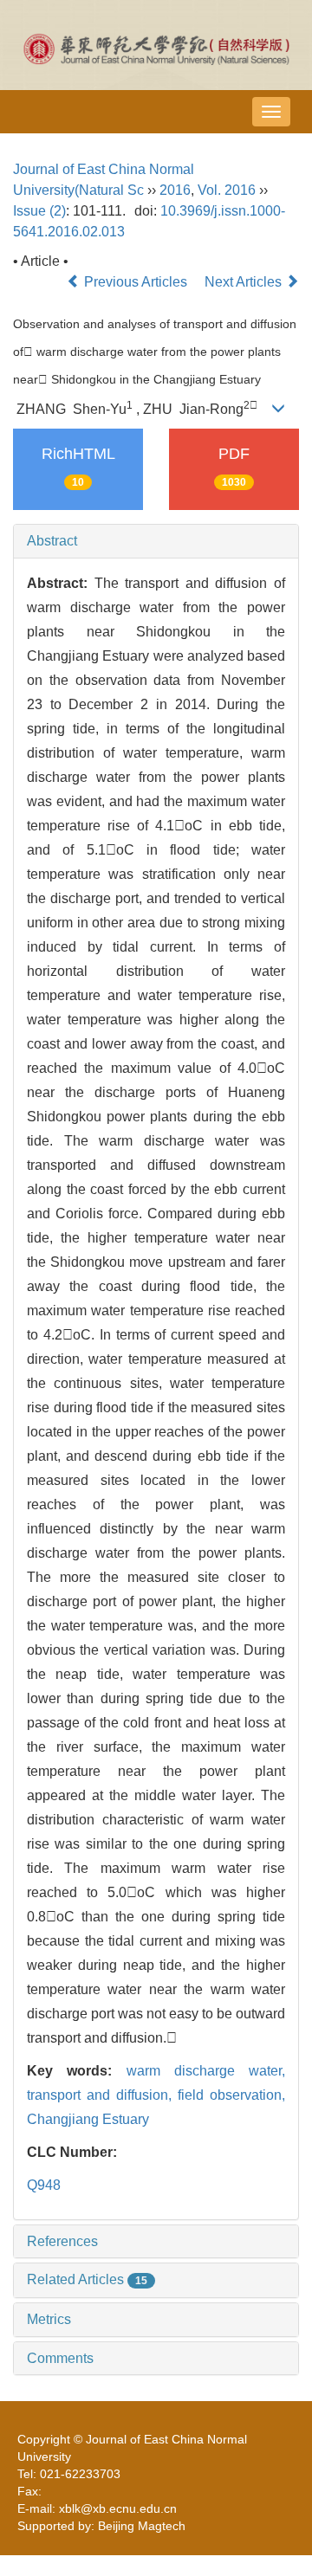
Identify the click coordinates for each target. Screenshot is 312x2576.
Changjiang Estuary (88, 2119)
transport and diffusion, (102, 2095)
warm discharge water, (206, 2071)
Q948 (44, 2185)
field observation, (231, 2095)
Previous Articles (136, 282)
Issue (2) (39, 211)
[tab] (156, 541)
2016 (175, 190)
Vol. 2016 (227, 190)
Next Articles (245, 282)
